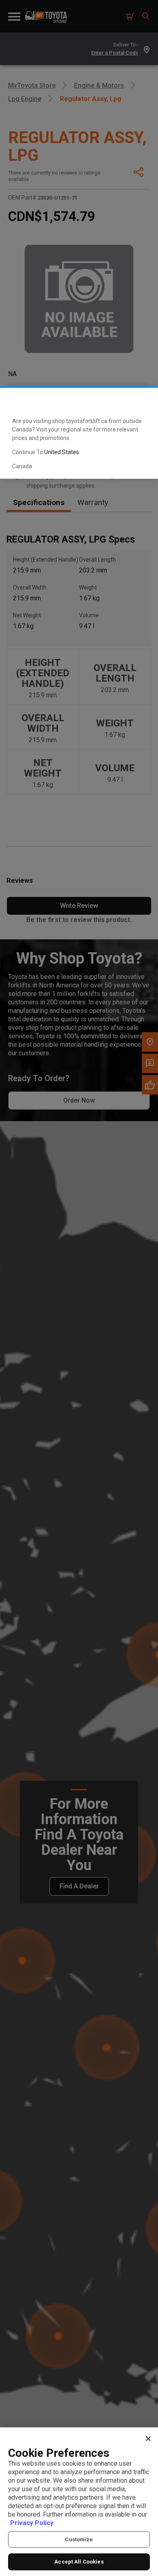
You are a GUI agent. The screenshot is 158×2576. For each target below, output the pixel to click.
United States (62, 452)
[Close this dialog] (139, 401)
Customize (79, 2539)
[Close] (148, 2439)
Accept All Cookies (79, 2562)
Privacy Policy (32, 2523)
